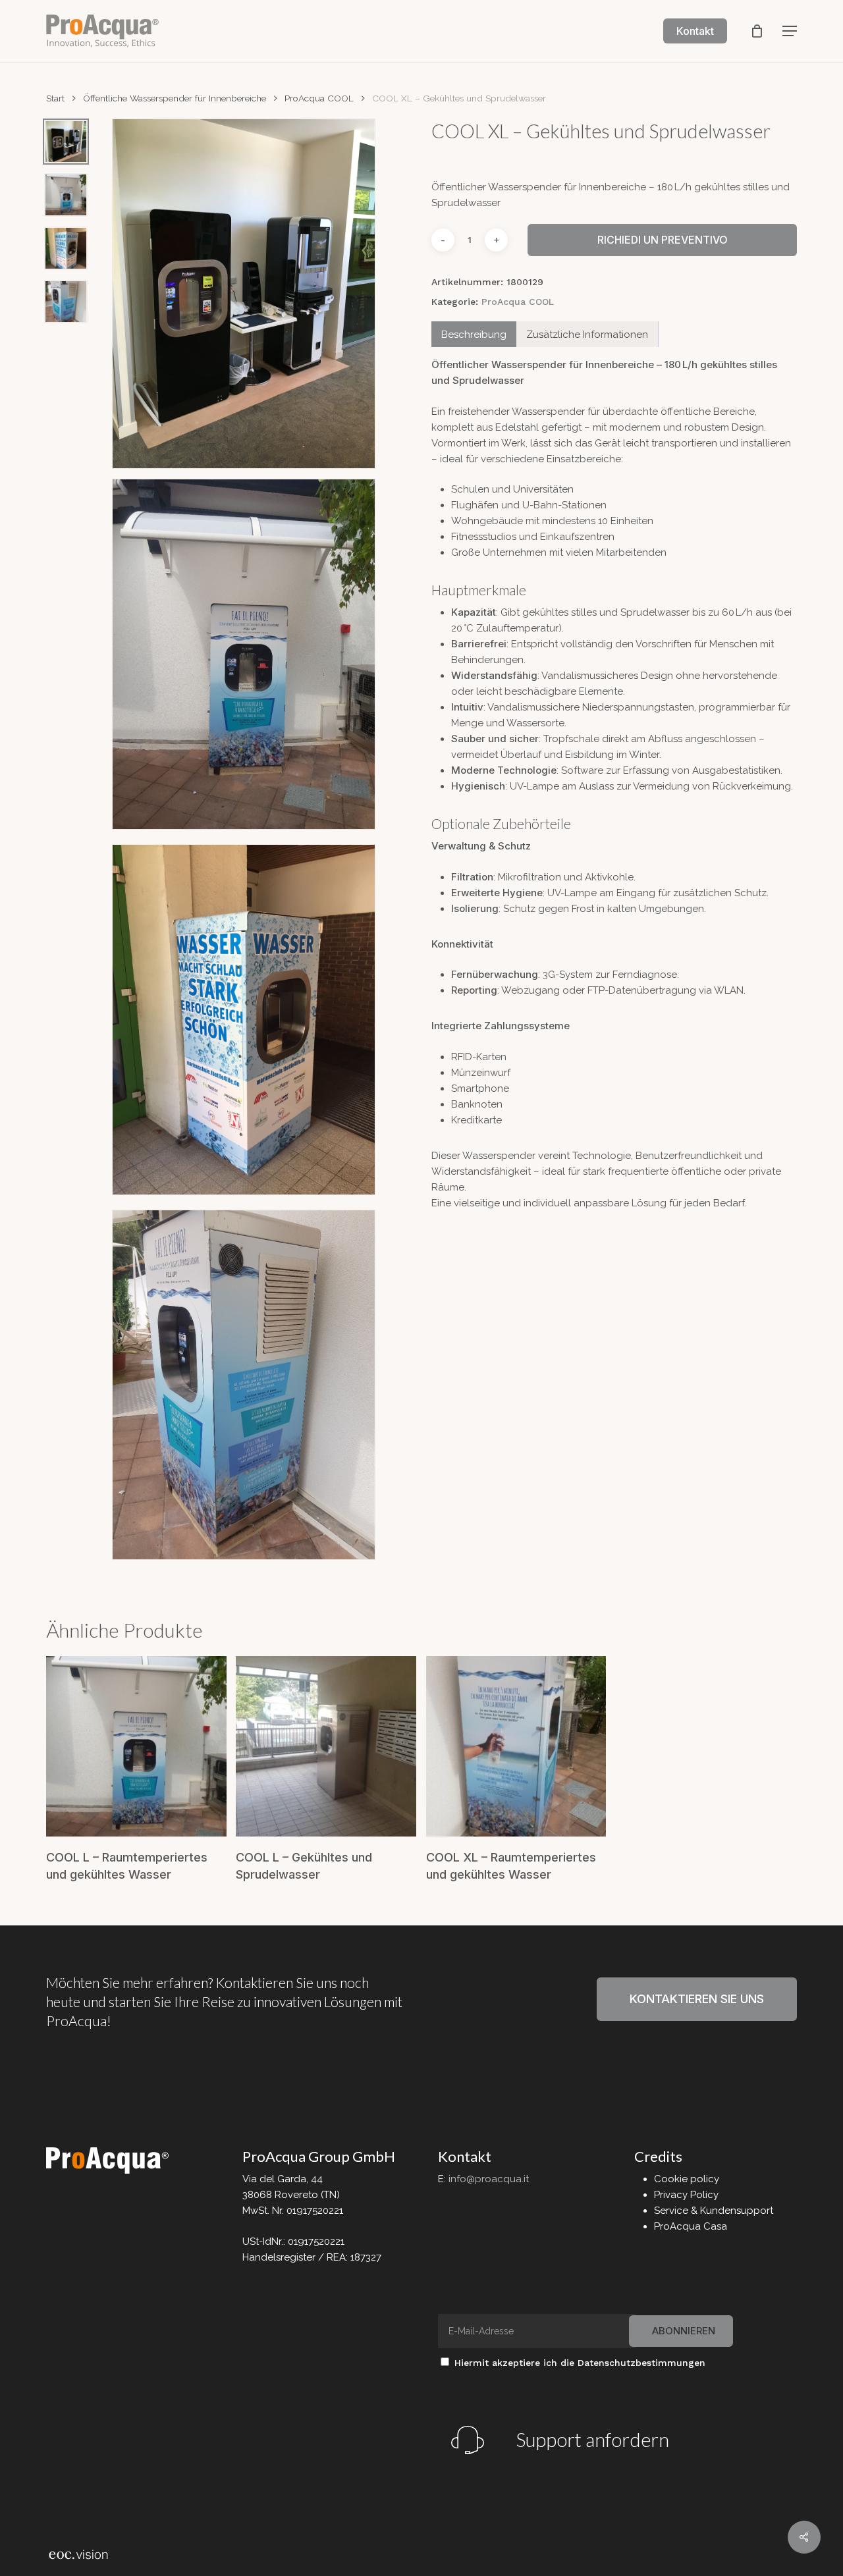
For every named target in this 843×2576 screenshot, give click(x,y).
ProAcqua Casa (691, 2226)
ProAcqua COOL (319, 98)
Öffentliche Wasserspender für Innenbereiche (175, 98)
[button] (790, 31)
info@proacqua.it (489, 2179)
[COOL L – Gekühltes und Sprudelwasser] (326, 1746)
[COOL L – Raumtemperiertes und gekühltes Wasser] (136, 1746)
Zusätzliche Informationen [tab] (587, 335)
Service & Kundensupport (714, 2211)
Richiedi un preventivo (663, 240)
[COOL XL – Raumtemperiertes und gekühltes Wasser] (516, 1746)
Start (55, 98)
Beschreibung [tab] (474, 335)
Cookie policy (687, 2179)
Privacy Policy (686, 2195)
